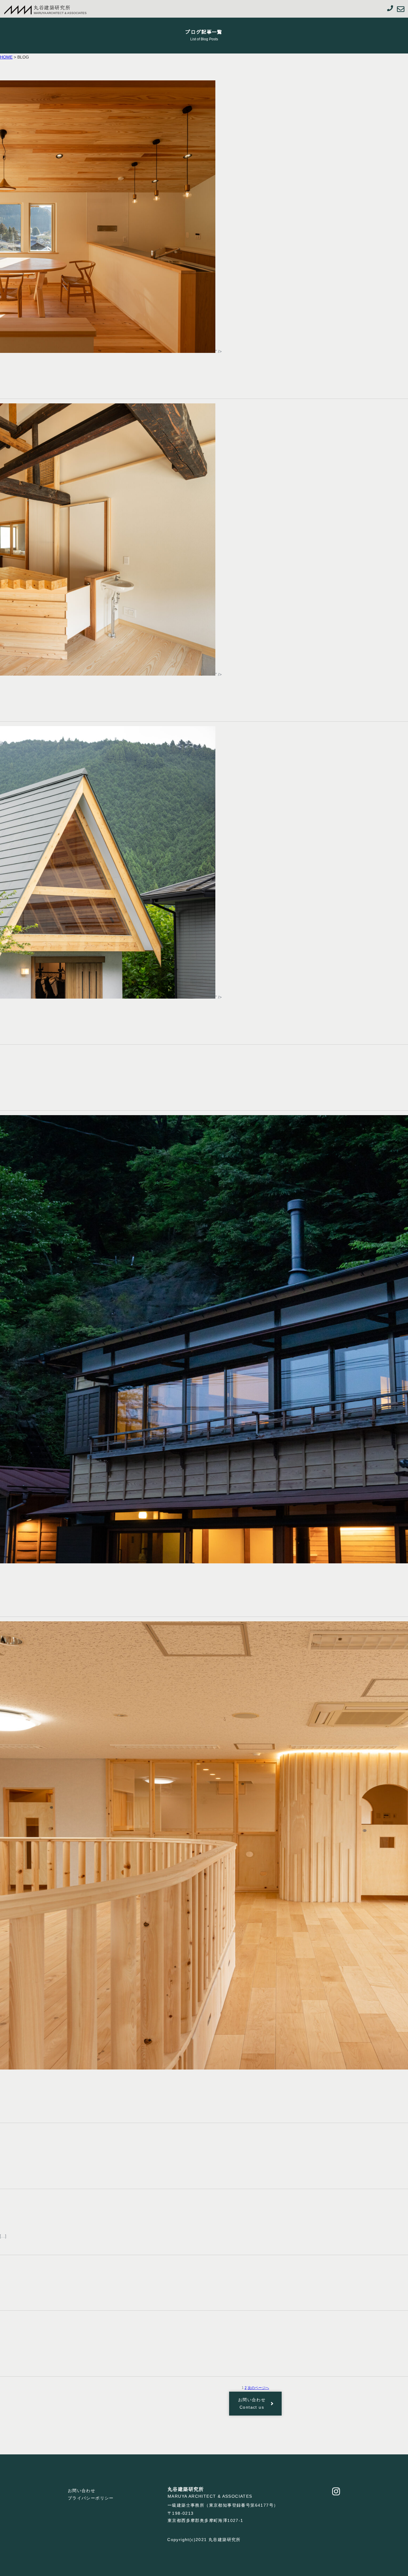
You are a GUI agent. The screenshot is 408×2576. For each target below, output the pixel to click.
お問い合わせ (82, 2491)
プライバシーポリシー (91, 2498)
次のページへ (258, 2388)
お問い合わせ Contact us (254, 2403)
